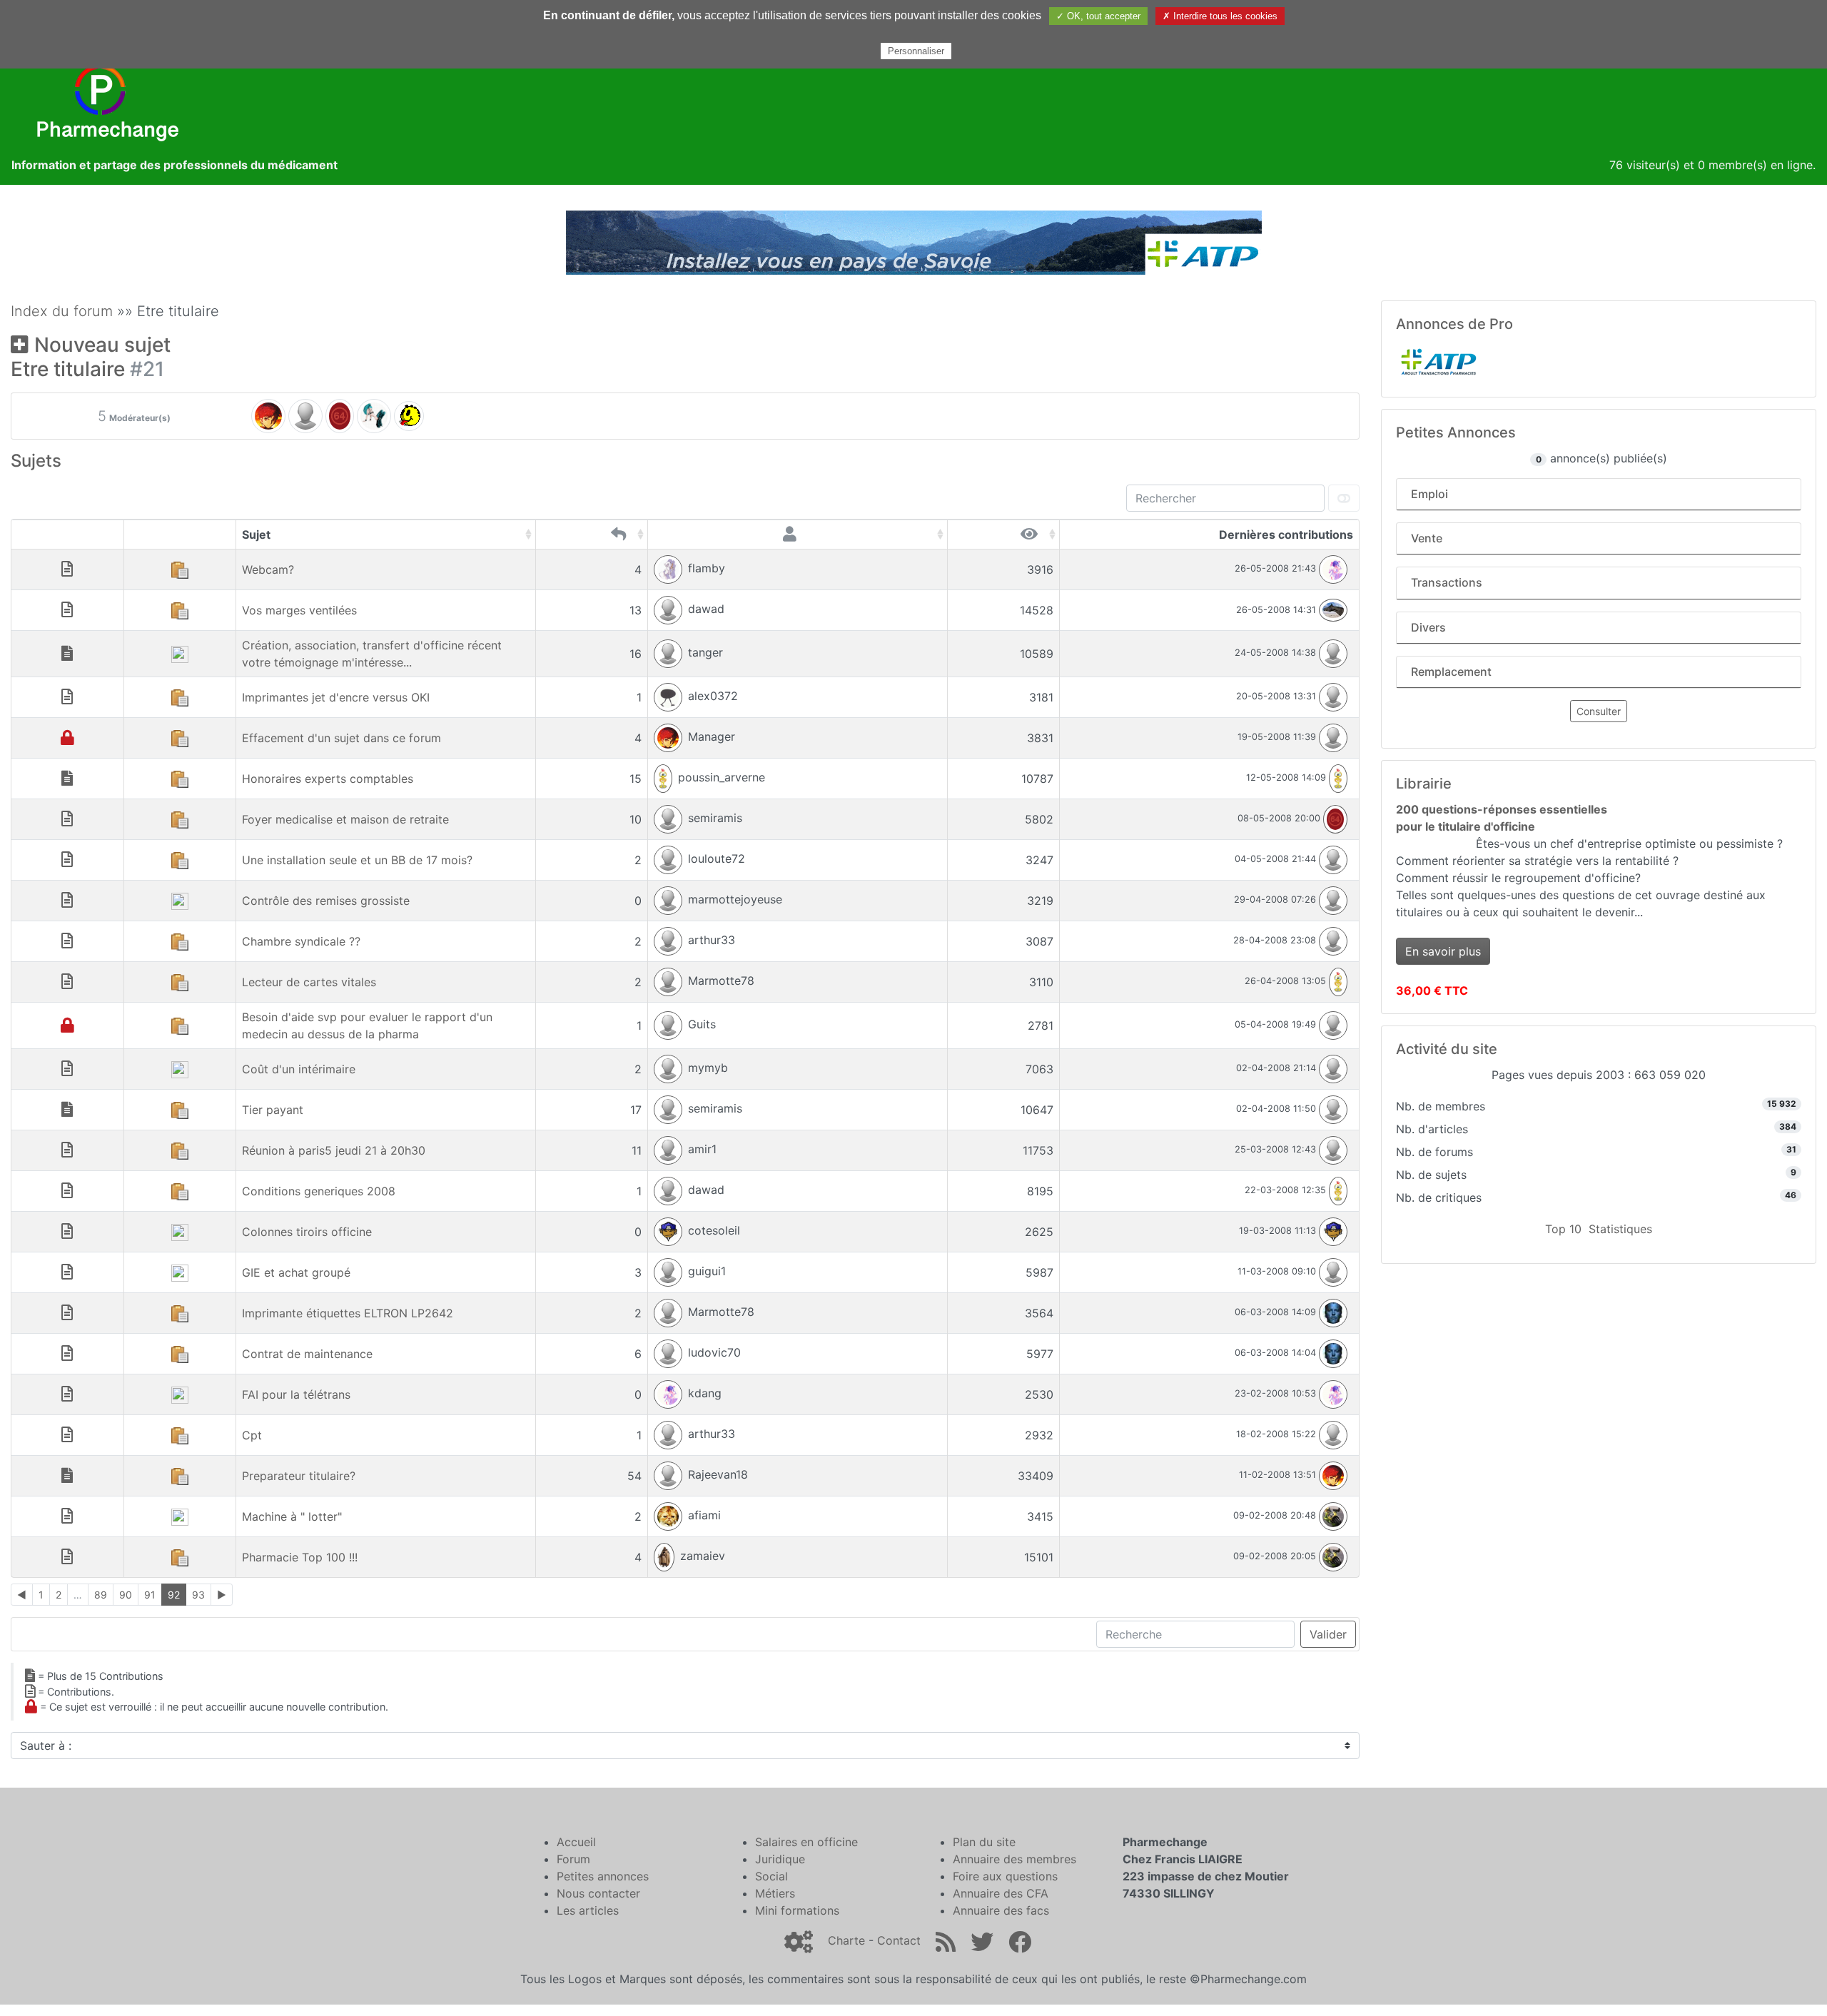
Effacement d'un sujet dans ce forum (341, 738)
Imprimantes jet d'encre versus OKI (336, 697)
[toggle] (1344, 498)
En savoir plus (1443, 951)
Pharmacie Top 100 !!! (300, 1557)
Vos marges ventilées (299, 610)
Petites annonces (603, 1876)
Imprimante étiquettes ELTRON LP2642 (348, 1313)
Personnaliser (916, 51)
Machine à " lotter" (292, 1516)
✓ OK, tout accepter (1098, 16)
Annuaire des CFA (1001, 1893)
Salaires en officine (806, 1842)
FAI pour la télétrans (296, 1394)
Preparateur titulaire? (299, 1476)
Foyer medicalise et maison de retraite (345, 819)
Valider (1328, 1634)
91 (150, 1595)
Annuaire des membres (1014, 1859)
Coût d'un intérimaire (299, 1069)
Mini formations (797, 1910)
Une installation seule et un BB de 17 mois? (357, 860)
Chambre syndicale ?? (301, 941)
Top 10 (1563, 1229)
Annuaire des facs (1001, 1910)
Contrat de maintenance (307, 1354)
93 (198, 1595)
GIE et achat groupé (296, 1272)
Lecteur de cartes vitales (309, 982)
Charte (846, 1940)
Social (771, 1876)
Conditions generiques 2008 (319, 1191)
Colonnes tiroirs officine (307, 1232)
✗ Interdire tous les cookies (1220, 16)
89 (101, 1595)
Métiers (775, 1893)
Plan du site (984, 1842)
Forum (573, 1859)
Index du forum (62, 311)
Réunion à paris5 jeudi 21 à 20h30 (334, 1150)
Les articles (588, 1910)
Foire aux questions (1005, 1876)
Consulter (1599, 711)
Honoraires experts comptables (328, 779)
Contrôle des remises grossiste (326, 901)
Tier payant (273, 1110)
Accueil (576, 1842)
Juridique (780, 1859)
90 (126, 1595)
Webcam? (268, 569)
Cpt (252, 1435)
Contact (899, 1940)
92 (174, 1595)
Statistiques (1620, 1229)
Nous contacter (598, 1893)
